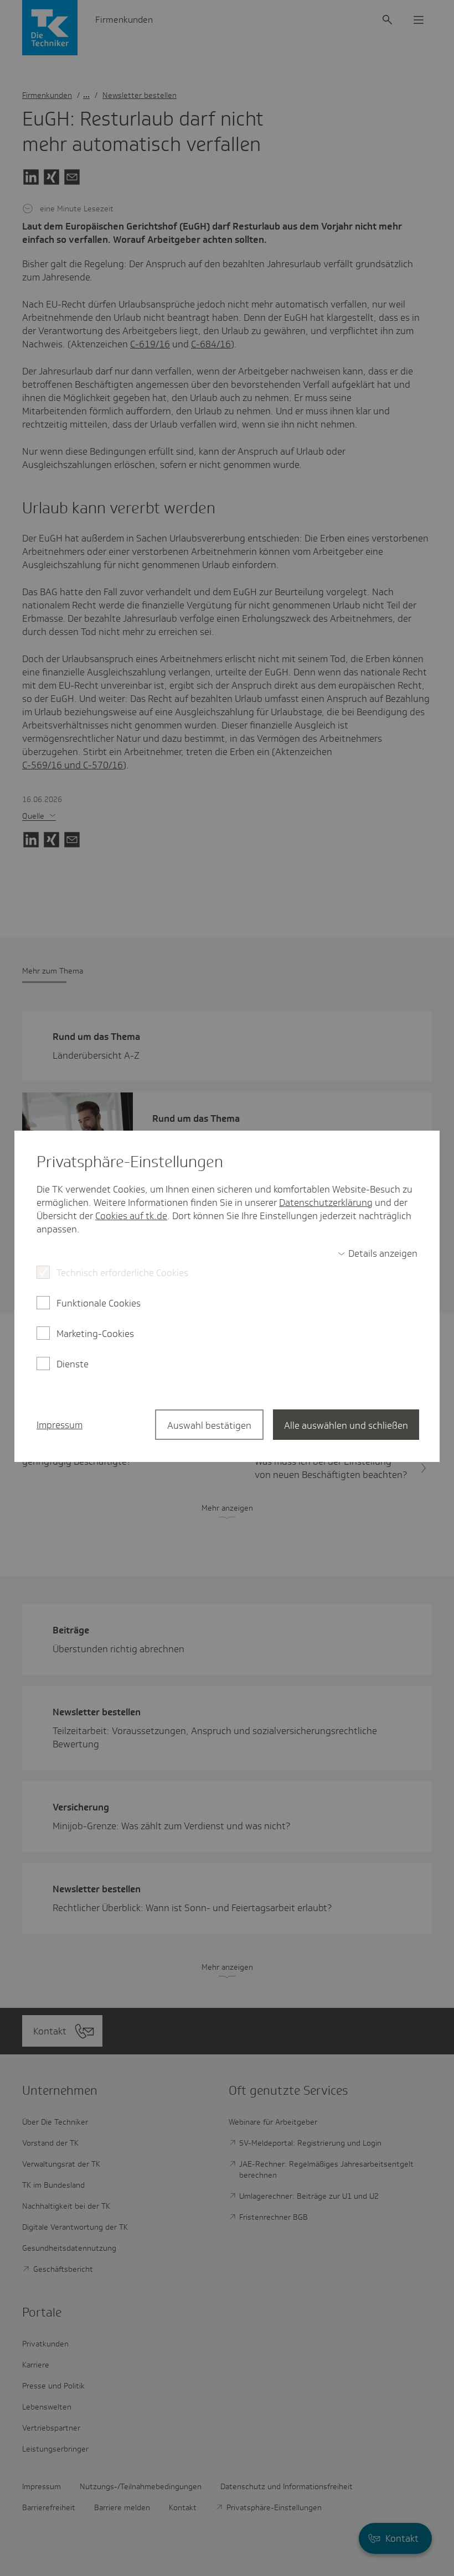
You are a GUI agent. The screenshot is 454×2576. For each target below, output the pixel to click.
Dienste (73, 1364)
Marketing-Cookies (95, 1334)
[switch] (378, 1253)
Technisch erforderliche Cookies (122, 1273)
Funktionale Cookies (99, 1303)
